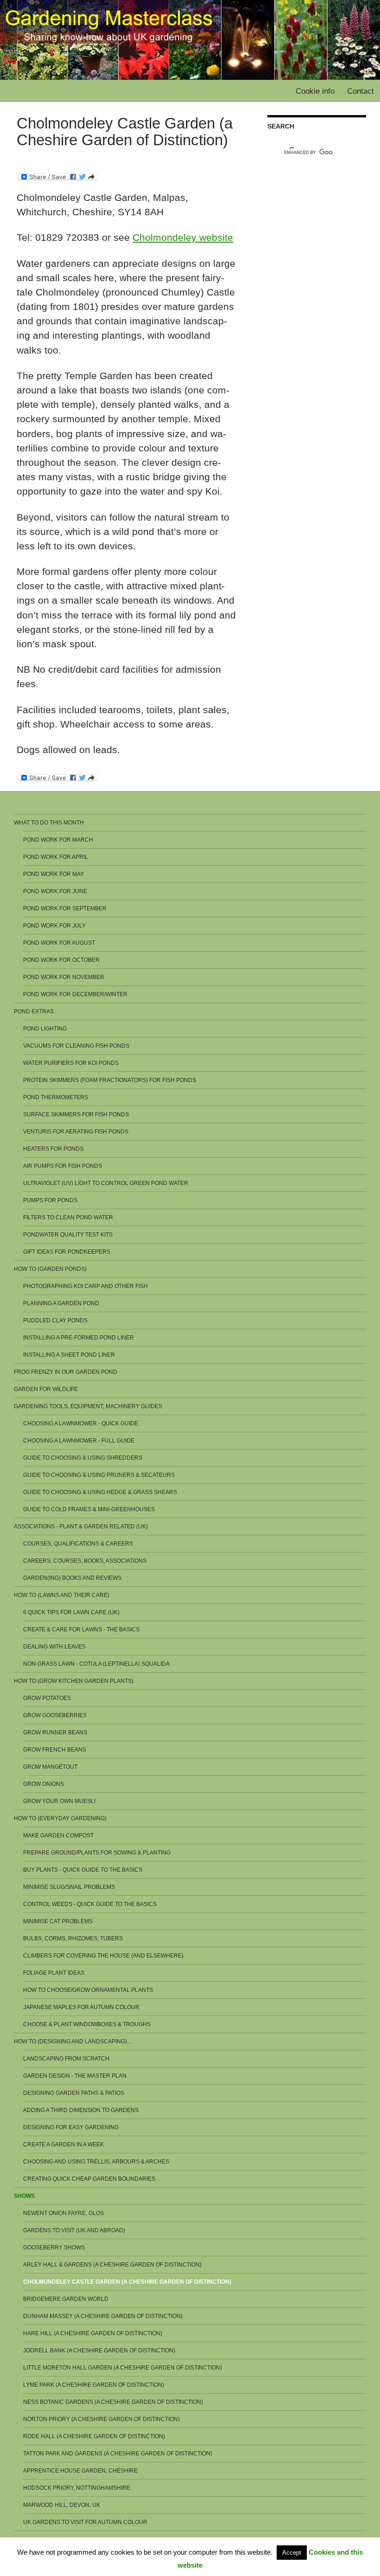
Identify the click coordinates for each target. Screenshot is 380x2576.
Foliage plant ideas (54, 1973)
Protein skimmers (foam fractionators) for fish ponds (110, 1080)
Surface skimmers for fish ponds (76, 1114)
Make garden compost (58, 1835)
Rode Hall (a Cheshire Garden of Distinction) (94, 2436)
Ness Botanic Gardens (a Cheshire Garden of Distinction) (113, 2402)
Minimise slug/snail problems (69, 1887)
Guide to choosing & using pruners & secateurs (99, 1475)
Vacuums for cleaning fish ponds (76, 1046)
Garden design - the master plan (75, 2076)
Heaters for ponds (53, 1149)
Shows (24, 2196)
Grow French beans (55, 1750)
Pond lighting (45, 1029)
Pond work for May (54, 874)
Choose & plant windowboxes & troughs (87, 2024)
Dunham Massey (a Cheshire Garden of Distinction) (103, 2316)
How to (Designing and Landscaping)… (73, 2041)
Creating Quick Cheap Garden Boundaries (89, 2179)
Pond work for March (58, 840)
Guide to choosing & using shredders (83, 1458)
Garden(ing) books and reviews (72, 1578)
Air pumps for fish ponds (63, 1166)
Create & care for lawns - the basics (81, 1629)
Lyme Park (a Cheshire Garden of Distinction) (94, 2385)
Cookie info (315, 91)
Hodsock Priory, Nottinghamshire (77, 2488)
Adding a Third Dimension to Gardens (81, 2110)
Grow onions (44, 1784)
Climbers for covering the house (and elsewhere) (103, 1956)
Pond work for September (65, 908)
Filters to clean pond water (68, 1217)
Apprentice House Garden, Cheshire (80, 2471)
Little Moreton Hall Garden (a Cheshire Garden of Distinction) (123, 2368)
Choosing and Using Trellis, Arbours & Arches (96, 2162)
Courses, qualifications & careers (78, 1544)
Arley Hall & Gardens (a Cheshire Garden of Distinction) (112, 2265)
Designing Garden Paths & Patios (74, 2093)
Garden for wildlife (46, 1389)
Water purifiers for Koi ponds (71, 1063)
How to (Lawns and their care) (62, 1595)
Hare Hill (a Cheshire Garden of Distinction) (93, 2333)
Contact (361, 91)
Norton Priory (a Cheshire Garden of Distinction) (101, 2419)
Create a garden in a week (63, 2145)
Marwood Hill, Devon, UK (62, 2505)
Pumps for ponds (50, 1200)
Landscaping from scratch (66, 2059)
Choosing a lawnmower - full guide (79, 1441)
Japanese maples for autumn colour (81, 2007)
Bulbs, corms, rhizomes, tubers (73, 1938)
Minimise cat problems (58, 1921)
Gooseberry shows (54, 2248)
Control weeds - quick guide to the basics (90, 1904)
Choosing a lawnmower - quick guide (81, 1423)
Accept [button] (292, 2553)
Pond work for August (59, 943)
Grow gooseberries (55, 1715)
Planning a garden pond (61, 1303)
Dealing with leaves (54, 1647)
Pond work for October (61, 960)
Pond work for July (54, 926)
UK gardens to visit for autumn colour (85, 2522)
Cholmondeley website (183, 237)
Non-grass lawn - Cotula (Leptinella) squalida (96, 1664)
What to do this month (49, 823)
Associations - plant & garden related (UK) (81, 1526)
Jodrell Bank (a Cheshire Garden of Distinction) (99, 2351)
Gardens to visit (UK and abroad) (74, 2230)
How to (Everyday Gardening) (60, 1818)
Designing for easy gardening (71, 2127)
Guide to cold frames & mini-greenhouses (89, 1509)
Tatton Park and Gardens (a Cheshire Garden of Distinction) (118, 2454)
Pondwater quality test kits (68, 1235)
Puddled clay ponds (55, 1320)
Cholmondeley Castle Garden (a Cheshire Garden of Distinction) (127, 2282)
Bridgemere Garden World (66, 2299)
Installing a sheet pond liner (69, 1355)
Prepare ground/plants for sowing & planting (97, 1853)
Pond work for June (55, 891)
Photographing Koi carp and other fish (85, 1286)
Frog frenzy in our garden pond (66, 1372)
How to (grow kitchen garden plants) (74, 1681)
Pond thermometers (56, 1097)
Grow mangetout (50, 1767)
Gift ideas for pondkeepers (67, 1252)
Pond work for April (56, 857)
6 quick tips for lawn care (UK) (71, 1612)
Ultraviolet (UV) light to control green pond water (106, 1183)
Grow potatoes (47, 1698)
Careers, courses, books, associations (85, 1561)
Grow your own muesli (59, 1801)
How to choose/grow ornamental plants (88, 1990)
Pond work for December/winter (75, 994)
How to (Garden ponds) (50, 1269)
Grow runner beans (55, 1732)
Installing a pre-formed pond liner (79, 1338)
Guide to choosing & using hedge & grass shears (100, 1492)
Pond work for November (64, 977)
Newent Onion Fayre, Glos (63, 2213)
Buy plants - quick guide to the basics (83, 1870)
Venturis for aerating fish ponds (76, 1132)
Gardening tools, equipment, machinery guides (88, 1406)
